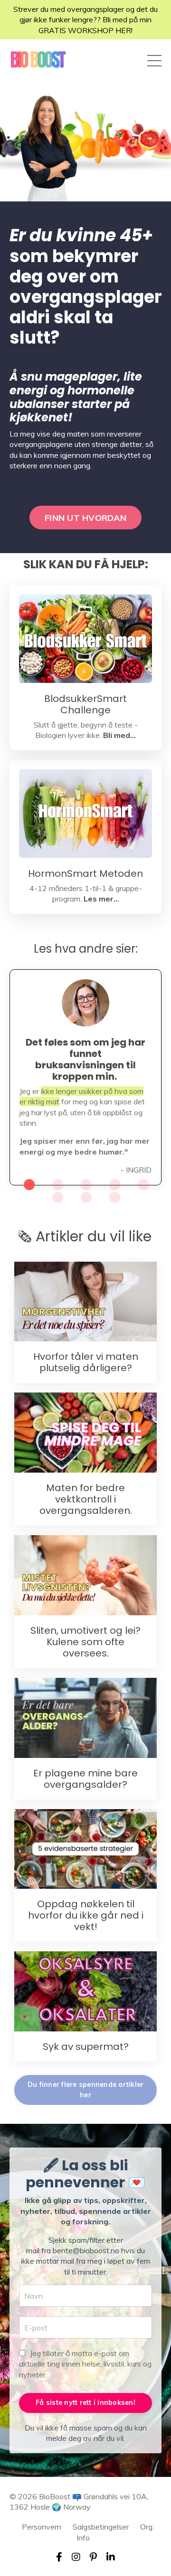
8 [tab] (114, 1197)
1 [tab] (28, 1184)
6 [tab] (57, 1197)
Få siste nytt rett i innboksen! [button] (85, 2403)
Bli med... (119, 735)
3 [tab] (85, 1184)
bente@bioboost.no (86, 2250)
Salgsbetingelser (101, 2527)
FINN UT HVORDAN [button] (85, 518)
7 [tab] (85, 1197)
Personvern (42, 2527)
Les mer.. (100, 899)
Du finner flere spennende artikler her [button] (86, 2090)
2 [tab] (57, 1184)
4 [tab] (114, 1184)
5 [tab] (142, 1184)
